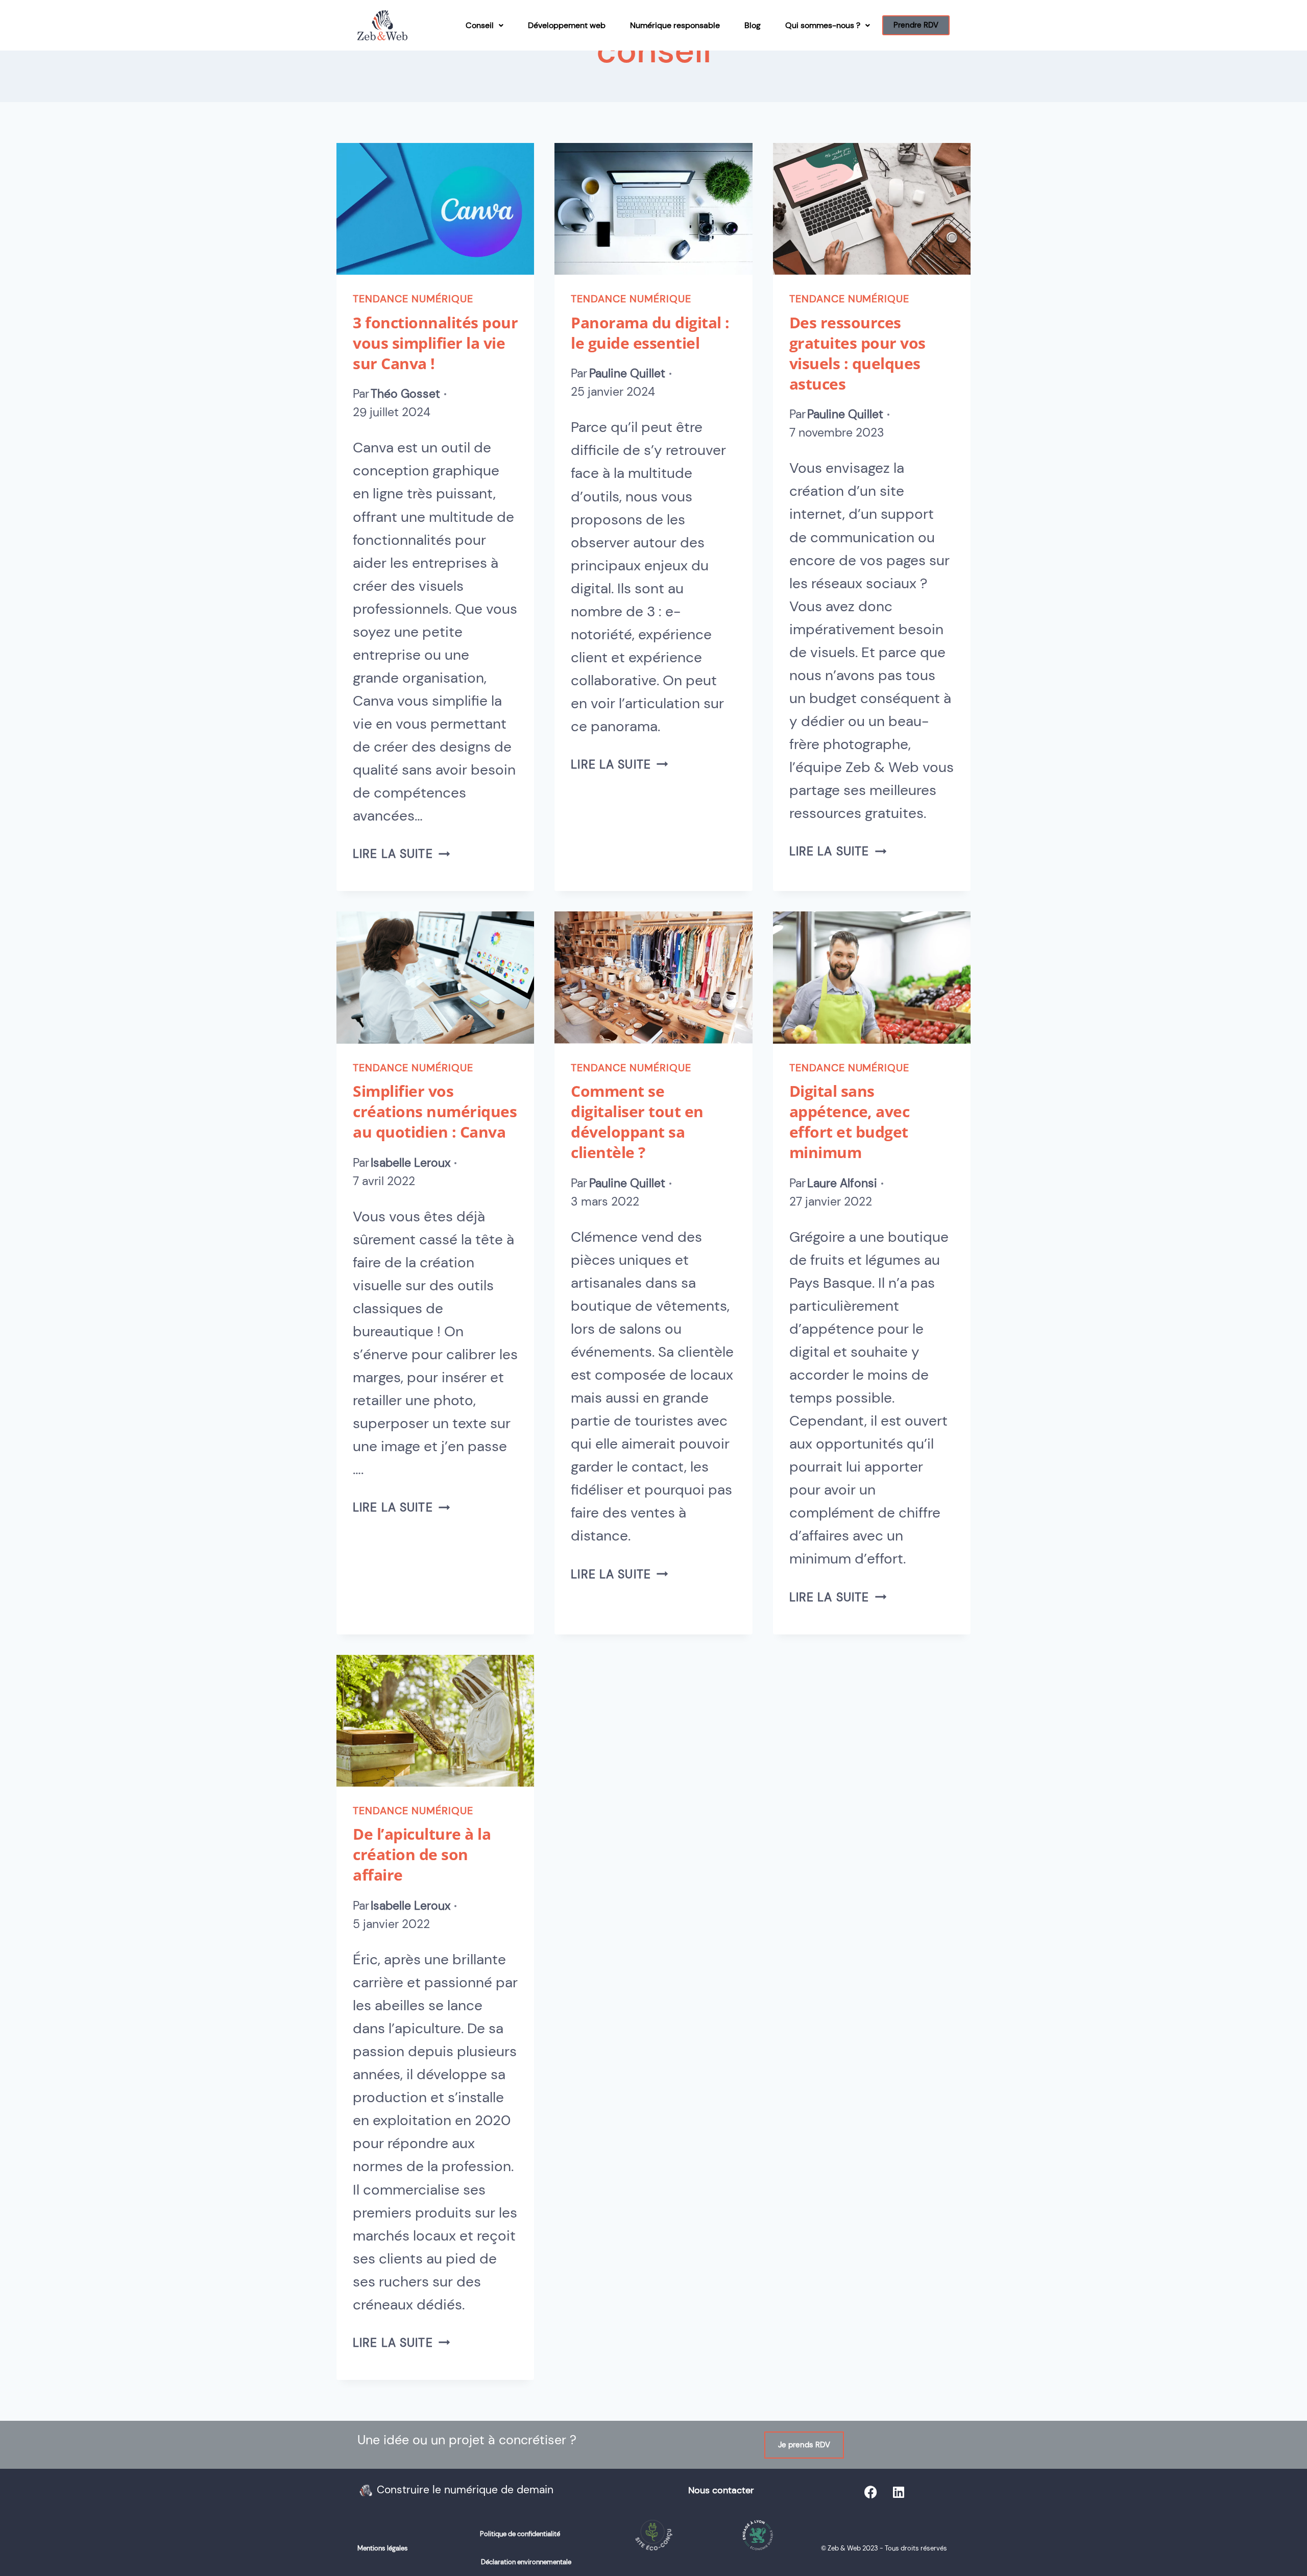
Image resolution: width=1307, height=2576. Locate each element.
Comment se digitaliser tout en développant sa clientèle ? (637, 1122)
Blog (753, 25)
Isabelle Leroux (410, 1163)
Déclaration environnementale (526, 2562)
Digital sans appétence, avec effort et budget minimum (850, 1122)
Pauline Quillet (627, 374)
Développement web (567, 25)
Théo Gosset (405, 394)
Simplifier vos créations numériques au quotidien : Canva (435, 1111)
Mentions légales (383, 2548)
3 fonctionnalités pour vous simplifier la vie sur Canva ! (435, 343)
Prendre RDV (916, 25)
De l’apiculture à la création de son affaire (422, 1854)
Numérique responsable (675, 25)
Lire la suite (401, 854)
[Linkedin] (899, 2492)
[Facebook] (870, 2492)
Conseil (480, 25)
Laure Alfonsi (842, 1183)
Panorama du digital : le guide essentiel (650, 333)
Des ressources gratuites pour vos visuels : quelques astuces (857, 353)
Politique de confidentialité (520, 2534)
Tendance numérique (413, 299)
